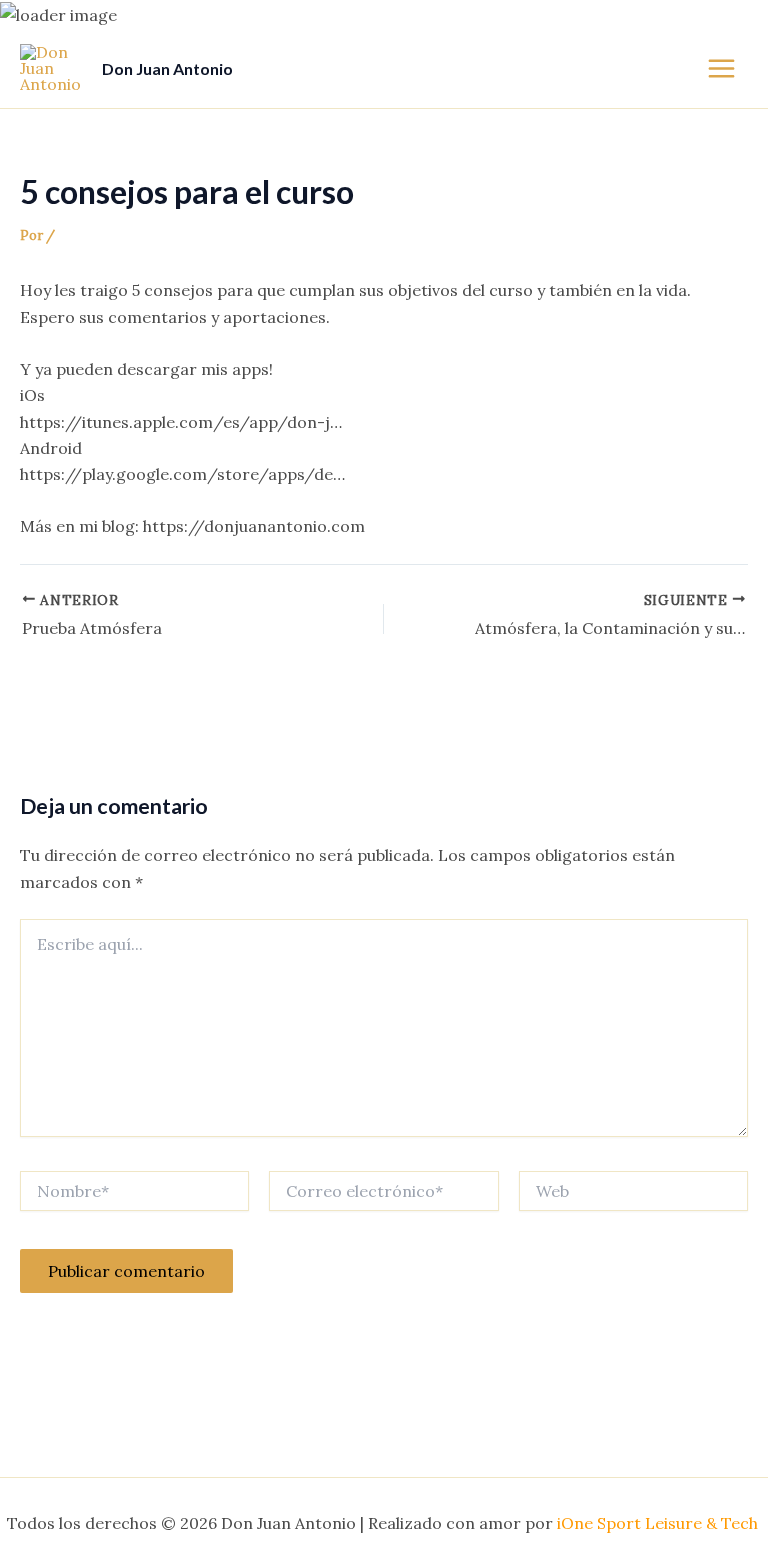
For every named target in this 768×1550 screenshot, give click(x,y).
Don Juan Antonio (167, 68)
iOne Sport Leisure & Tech (659, 1523)
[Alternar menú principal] (721, 68)
